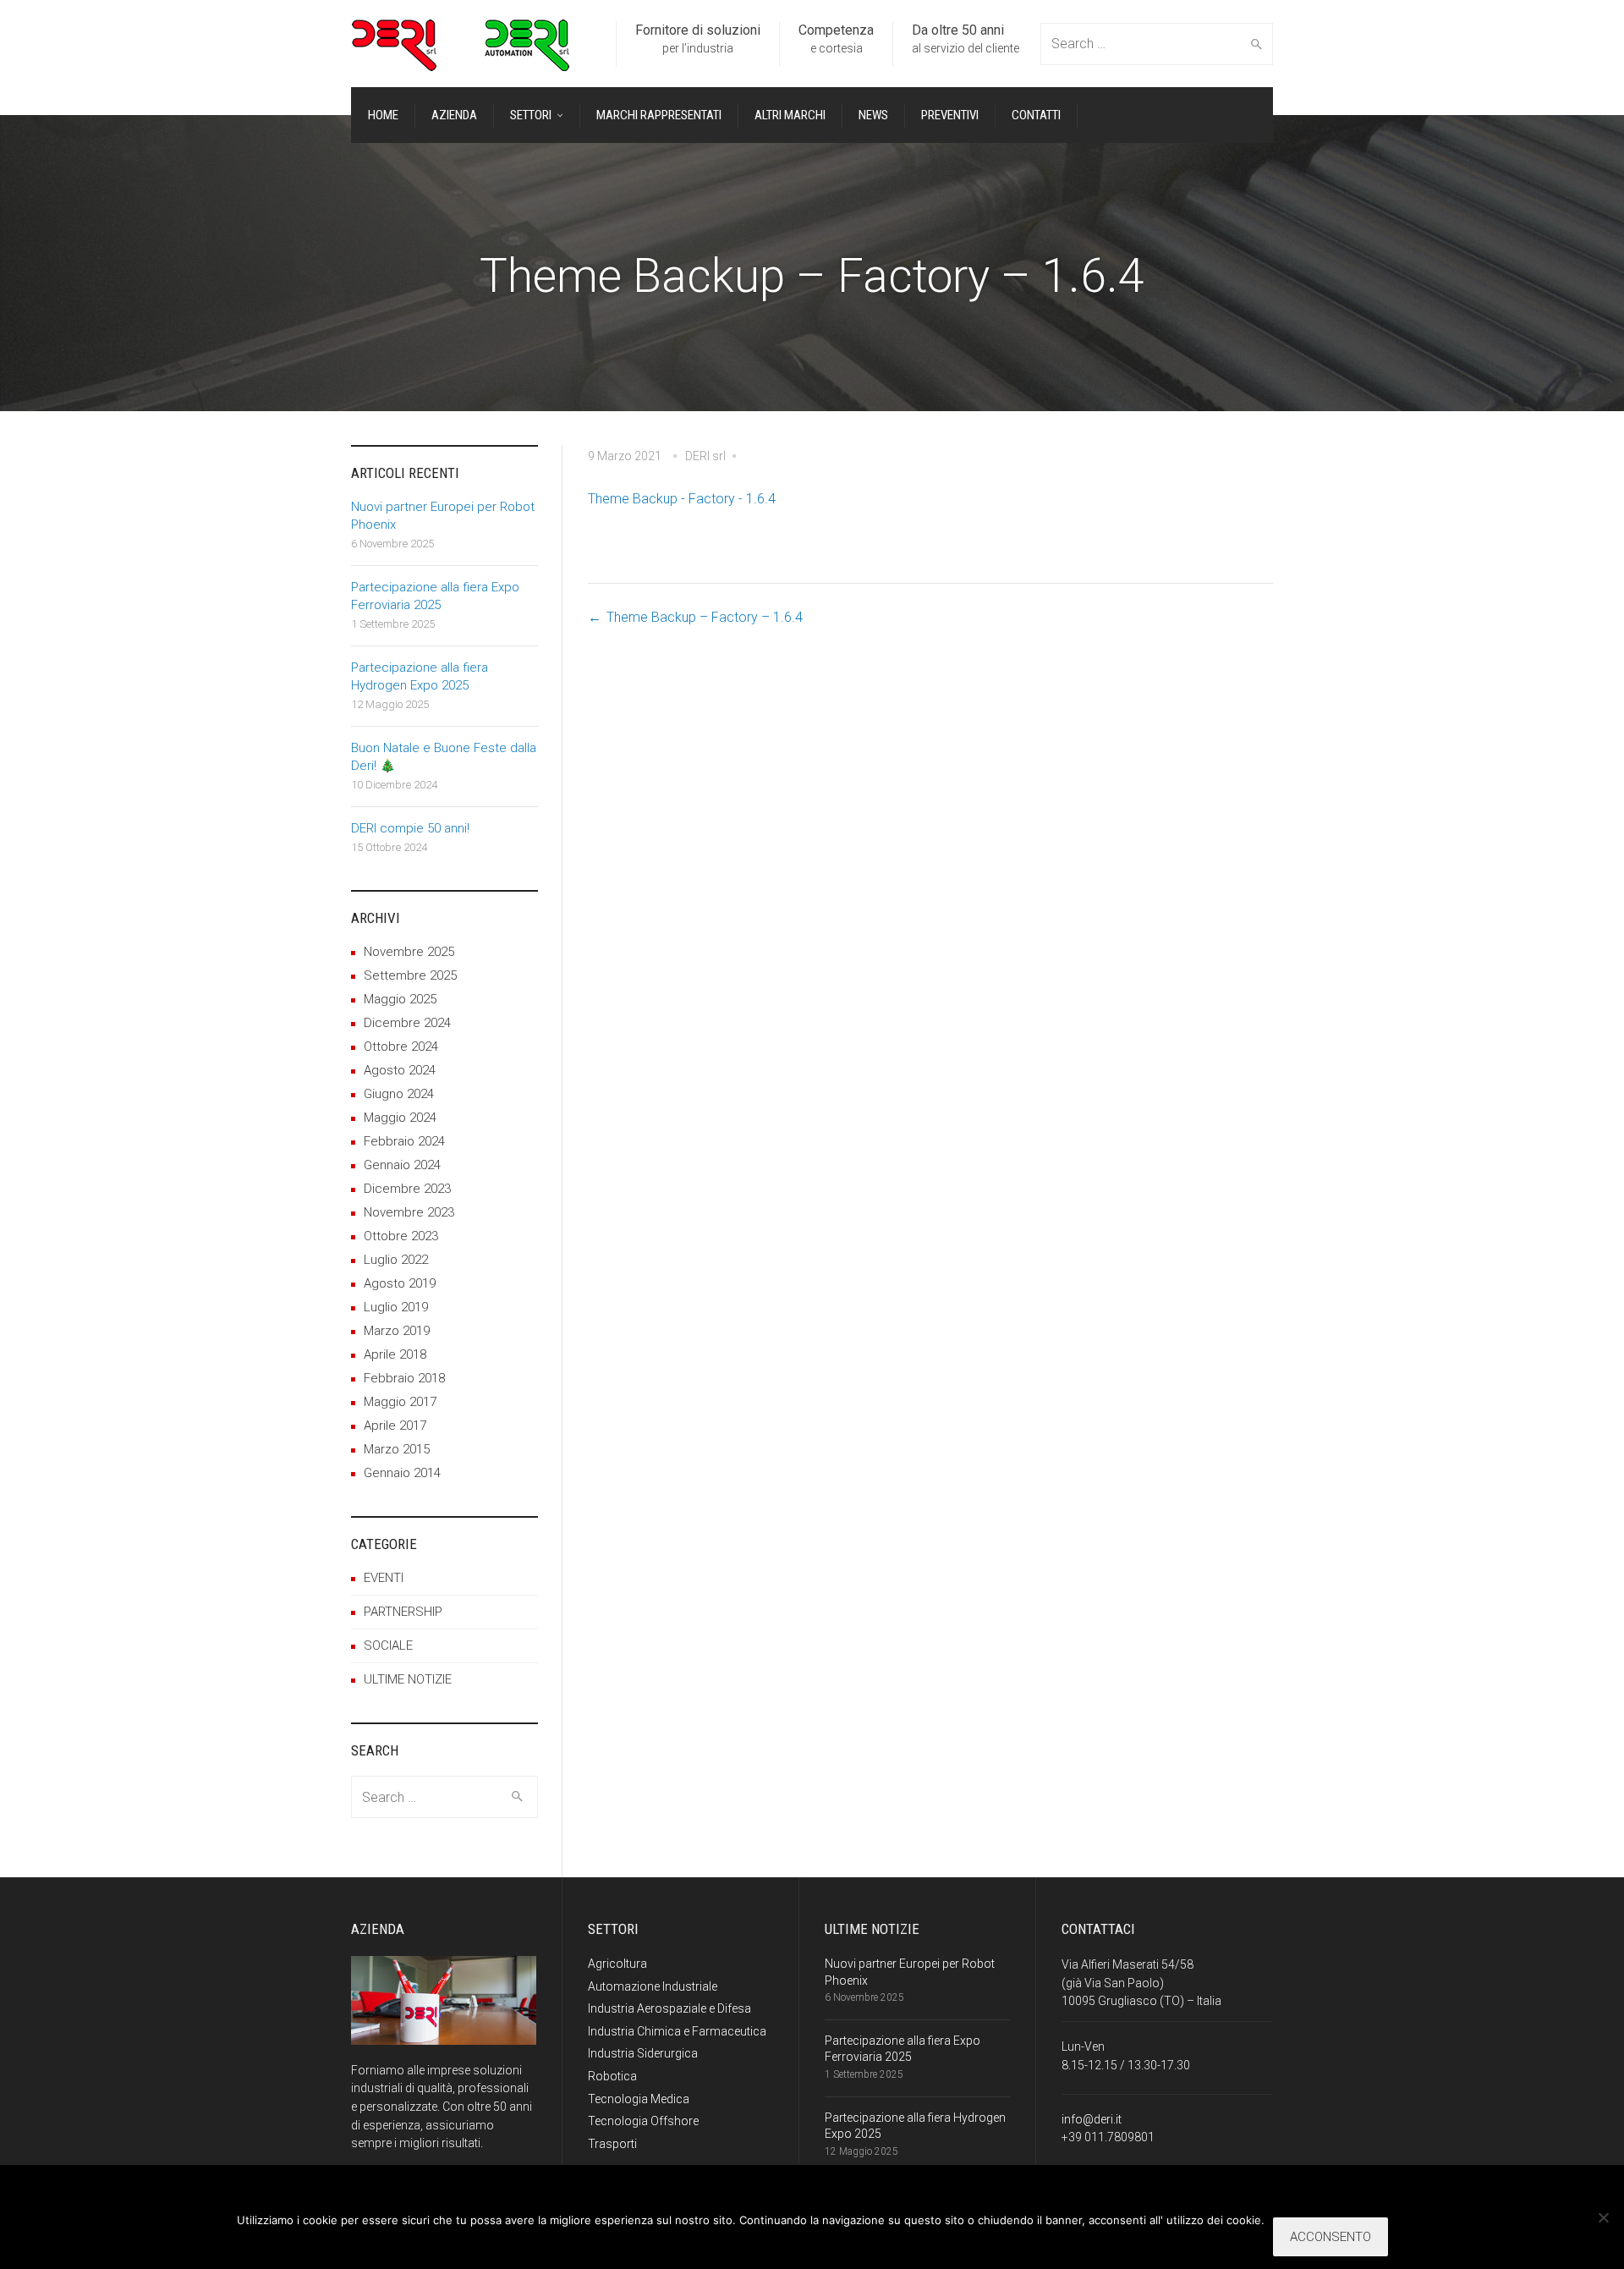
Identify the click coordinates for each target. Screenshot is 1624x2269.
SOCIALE (388, 1645)
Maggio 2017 (400, 1402)
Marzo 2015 (397, 1449)
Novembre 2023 (409, 1212)
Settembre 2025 (410, 975)
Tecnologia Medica (639, 2099)
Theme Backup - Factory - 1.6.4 (682, 499)
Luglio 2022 (396, 1260)
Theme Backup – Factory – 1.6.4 (705, 617)
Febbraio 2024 (404, 1141)
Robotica (612, 2076)
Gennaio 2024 (402, 1165)
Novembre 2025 (409, 952)
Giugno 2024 (399, 1094)
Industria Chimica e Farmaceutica (677, 2031)
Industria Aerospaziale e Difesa (669, 2008)
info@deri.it (1092, 2119)
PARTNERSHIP (403, 1612)
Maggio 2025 (400, 999)
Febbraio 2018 (404, 1378)
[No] (1603, 2217)
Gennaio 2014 (402, 1473)
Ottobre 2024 (401, 1047)
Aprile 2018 (395, 1354)
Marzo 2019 (397, 1331)
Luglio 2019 (396, 1307)
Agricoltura (617, 1964)
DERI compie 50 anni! (410, 828)
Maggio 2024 (400, 1118)
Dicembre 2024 (407, 1023)
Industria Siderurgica (643, 2053)
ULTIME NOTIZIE (408, 1679)
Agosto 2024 (400, 1070)
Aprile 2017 (395, 1426)
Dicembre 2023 (407, 1189)
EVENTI (384, 1578)
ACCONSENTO (1330, 2237)
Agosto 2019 (400, 1283)
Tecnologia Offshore (643, 2121)
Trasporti (612, 2144)
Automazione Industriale (653, 1986)
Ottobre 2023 (401, 1236)
